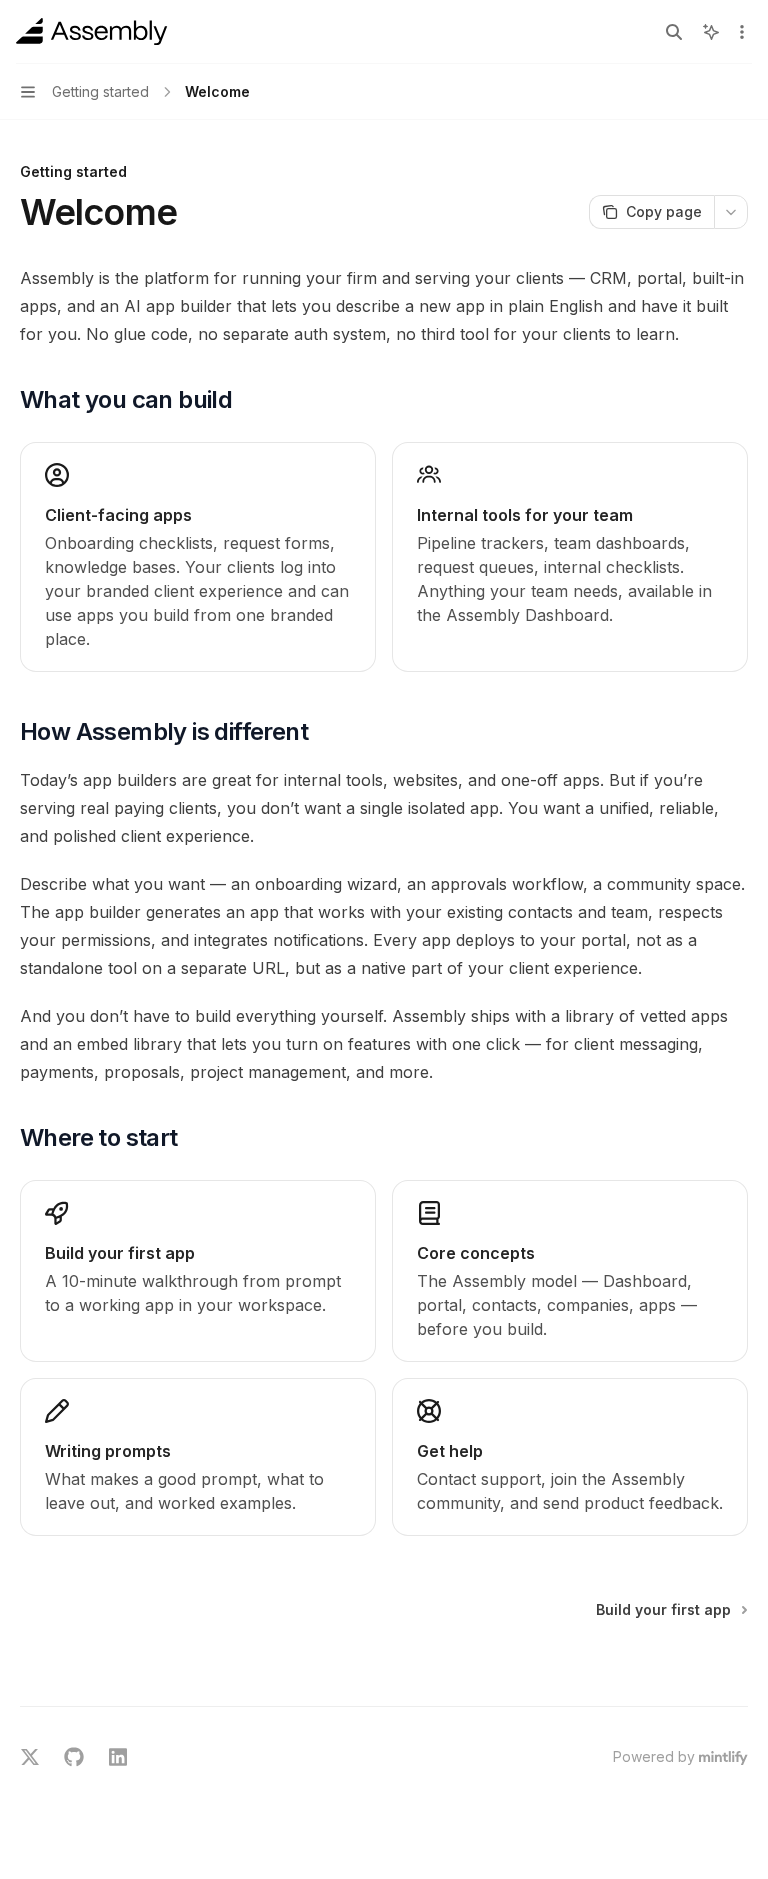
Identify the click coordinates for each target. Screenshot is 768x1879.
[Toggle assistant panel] (711, 32)
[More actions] (742, 32)
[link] (198, 1271)
